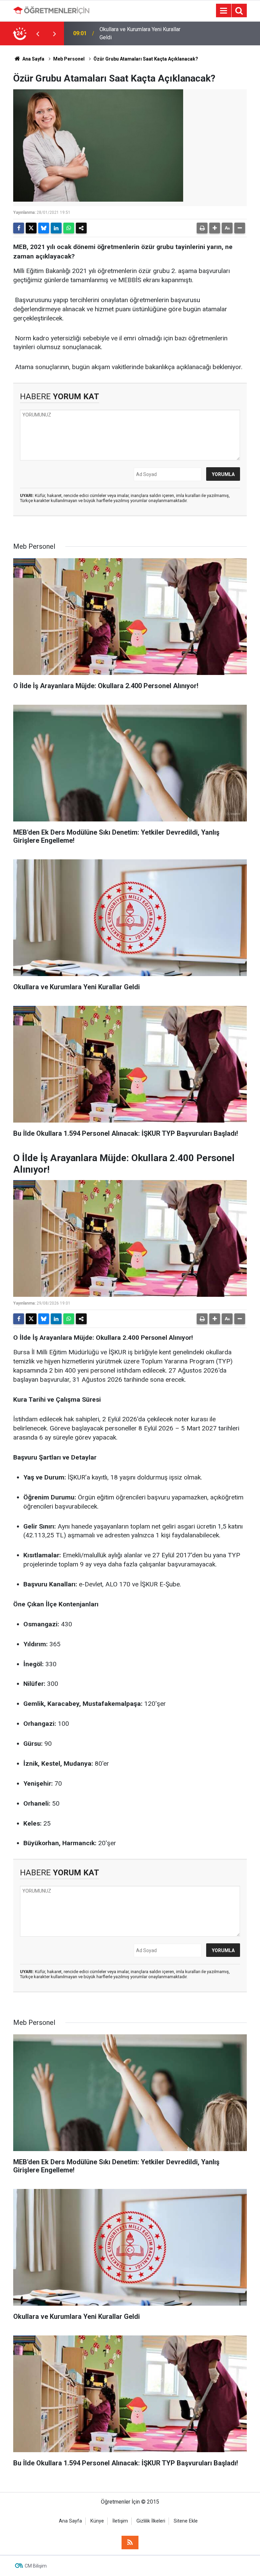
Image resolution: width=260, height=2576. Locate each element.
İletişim (120, 2521)
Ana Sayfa (33, 59)
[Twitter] (31, 228)
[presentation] (38, 33)
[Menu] (223, 11)
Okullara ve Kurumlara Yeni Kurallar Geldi (140, 33)
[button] (215, 228)
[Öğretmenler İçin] (51, 10)
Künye (97, 2521)
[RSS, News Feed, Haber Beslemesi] (130, 2543)
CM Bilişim (36, 2566)
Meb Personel (69, 59)
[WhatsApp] (69, 228)
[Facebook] (19, 228)
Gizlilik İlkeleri (151, 2521)
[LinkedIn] (56, 228)
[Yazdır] (202, 228)
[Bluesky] (44, 228)
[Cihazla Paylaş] (81, 228)
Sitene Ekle (186, 2521)
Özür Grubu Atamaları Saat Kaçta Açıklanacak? (146, 59)
